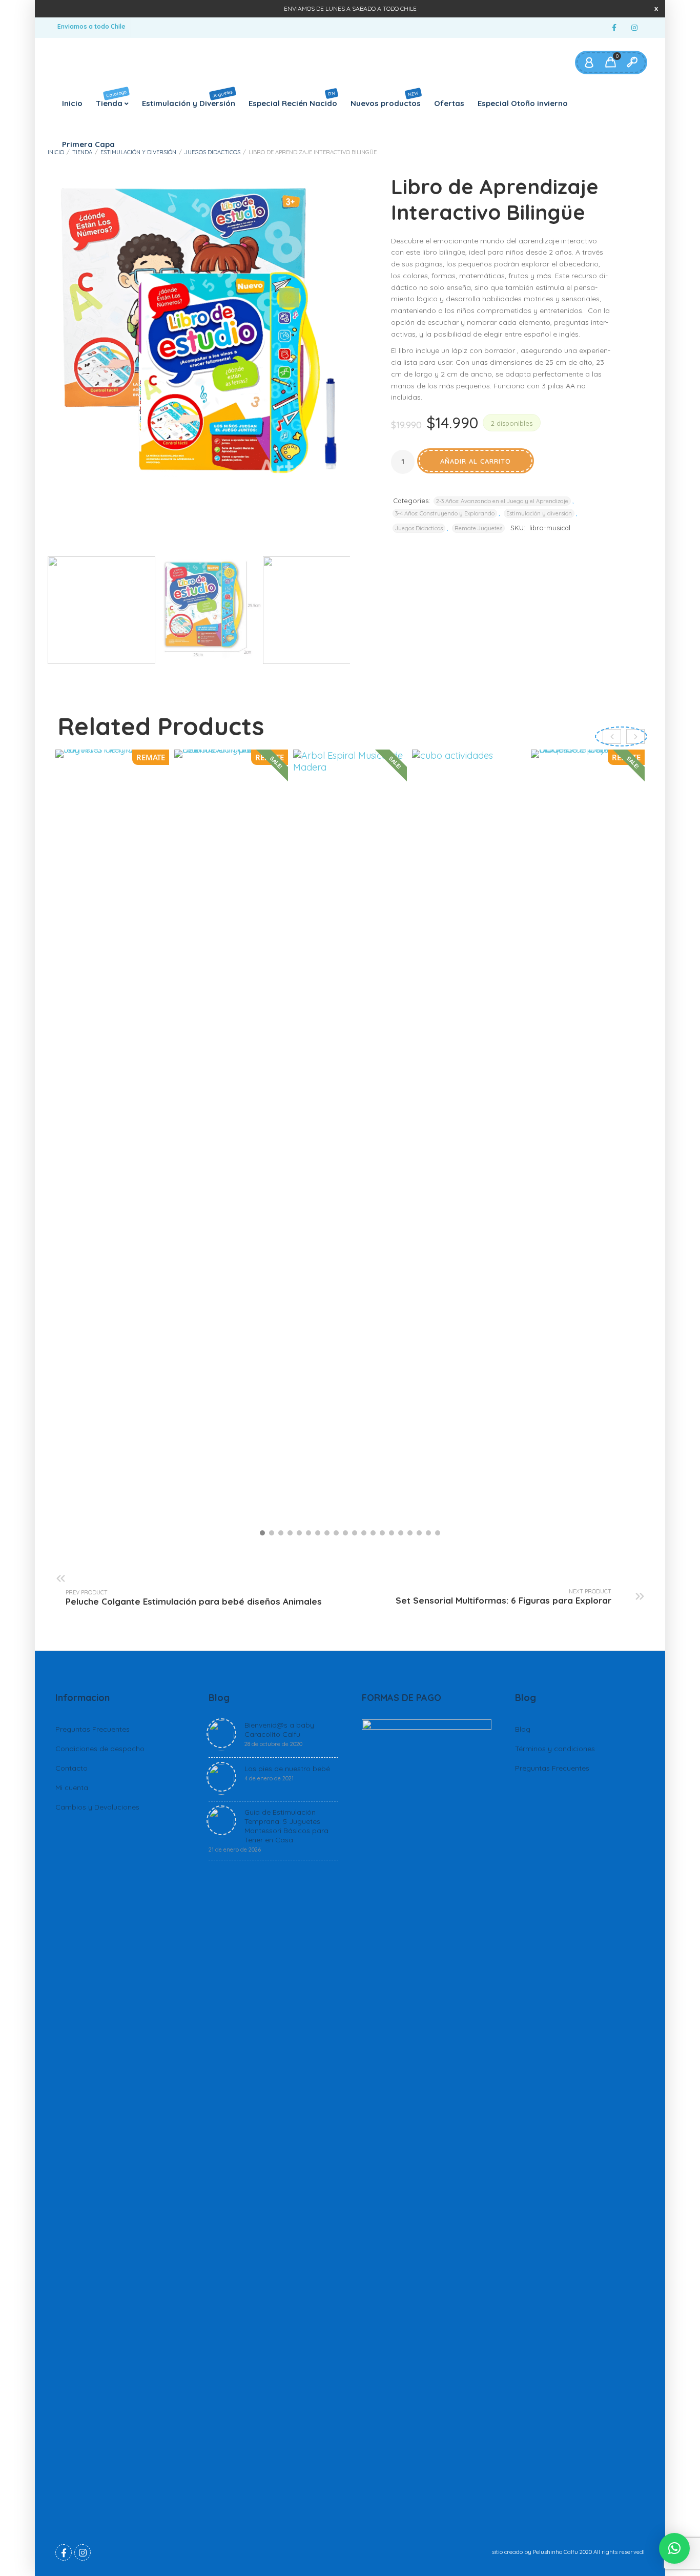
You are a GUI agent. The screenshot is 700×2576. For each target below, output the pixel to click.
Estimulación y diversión (138, 152)
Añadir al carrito (476, 461)
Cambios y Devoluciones (97, 1807)
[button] (262, 1533)
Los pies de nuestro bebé (287, 1773)
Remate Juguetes (478, 528)
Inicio (72, 103)
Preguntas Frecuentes (92, 1729)
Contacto (71, 1768)
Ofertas (449, 103)
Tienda (111, 98)
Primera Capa (88, 144)
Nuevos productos (386, 98)
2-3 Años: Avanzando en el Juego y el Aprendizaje (502, 501)
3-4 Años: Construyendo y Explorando (445, 513)
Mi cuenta (72, 1788)
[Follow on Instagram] (634, 28)
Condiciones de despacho (100, 1749)
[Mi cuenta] (589, 63)
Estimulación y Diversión (189, 98)
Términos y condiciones (555, 1749)
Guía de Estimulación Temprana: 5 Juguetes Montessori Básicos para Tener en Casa (269, 1830)
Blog (523, 1729)
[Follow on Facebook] (614, 28)
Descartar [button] (656, 8)
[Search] (632, 63)
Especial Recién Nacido (293, 99)
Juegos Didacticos (212, 152)
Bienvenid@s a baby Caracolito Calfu (279, 1734)
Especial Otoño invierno (523, 103)
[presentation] (635, 736)
